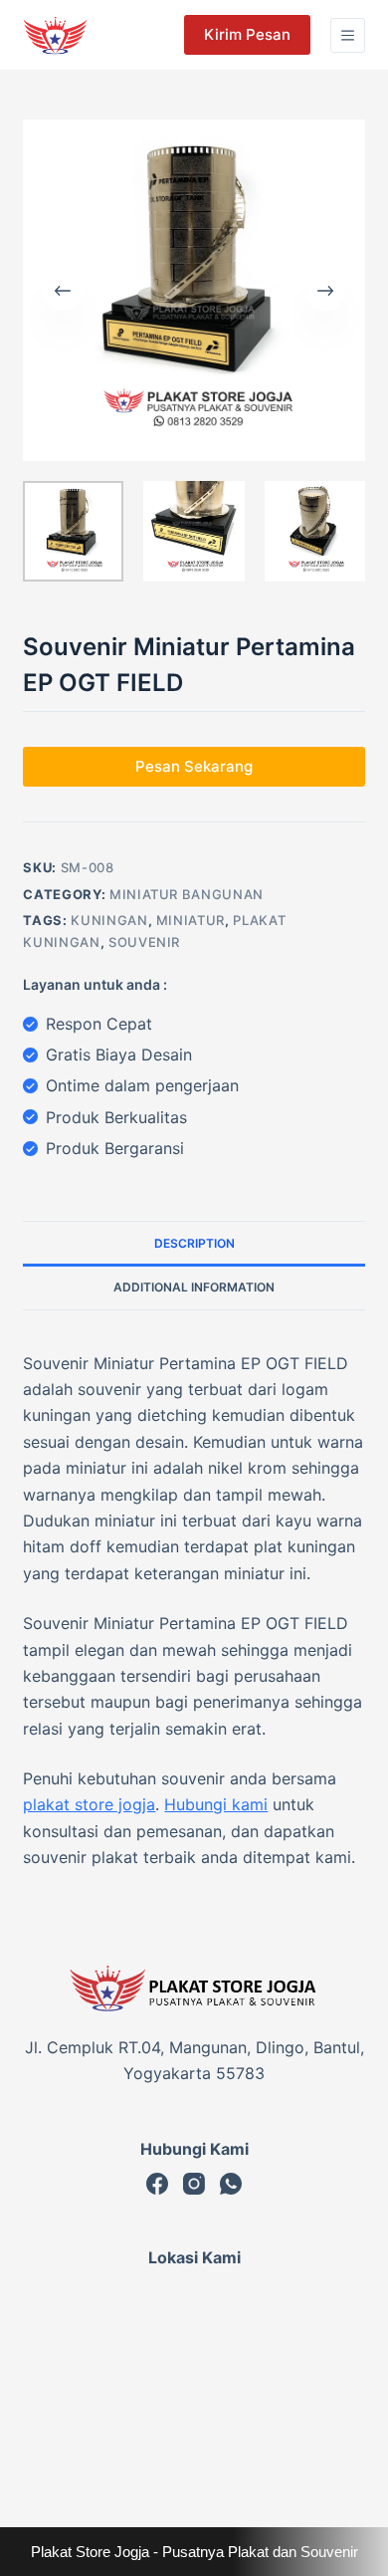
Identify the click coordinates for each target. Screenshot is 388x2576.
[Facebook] (157, 2184)
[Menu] (348, 35)
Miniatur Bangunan (187, 894)
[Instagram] (194, 2184)
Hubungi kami (216, 1804)
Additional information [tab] (194, 1287)
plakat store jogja (89, 1804)
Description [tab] (194, 1243)
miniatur (191, 920)
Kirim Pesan (247, 34)
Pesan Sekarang (194, 766)
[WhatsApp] (231, 2184)
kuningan (109, 920)
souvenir (144, 942)
